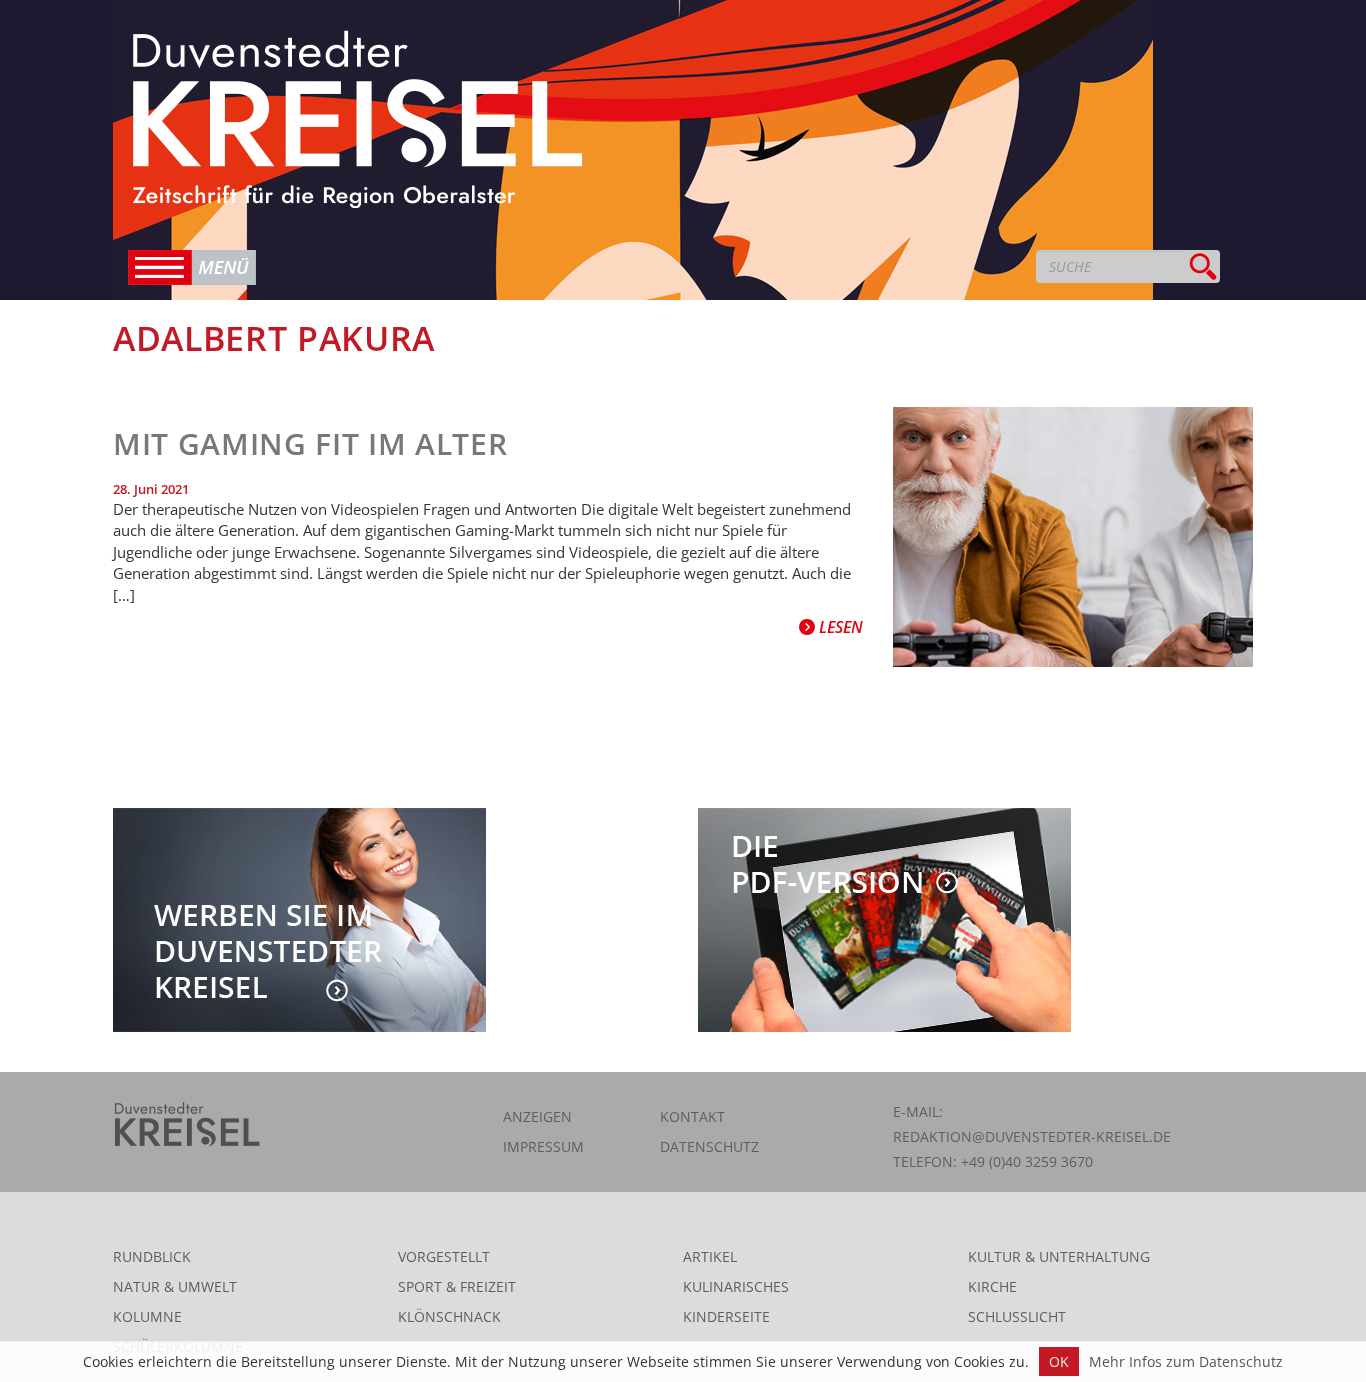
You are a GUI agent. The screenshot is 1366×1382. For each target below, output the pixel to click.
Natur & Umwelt (175, 1286)
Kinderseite (726, 1316)
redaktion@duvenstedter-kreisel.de (1032, 1136)
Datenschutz (709, 1146)
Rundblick (152, 1256)
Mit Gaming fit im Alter (310, 443)
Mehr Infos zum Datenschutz (1186, 1361)
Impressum (543, 1146)
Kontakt (692, 1116)
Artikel (710, 1256)
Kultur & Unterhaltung (1059, 1256)
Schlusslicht (1017, 1316)
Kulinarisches (736, 1286)
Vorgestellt (444, 1256)
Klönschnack (449, 1316)
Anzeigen (537, 1116)
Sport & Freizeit (457, 1286)
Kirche (992, 1286)
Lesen (839, 627)
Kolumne (147, 1316)
